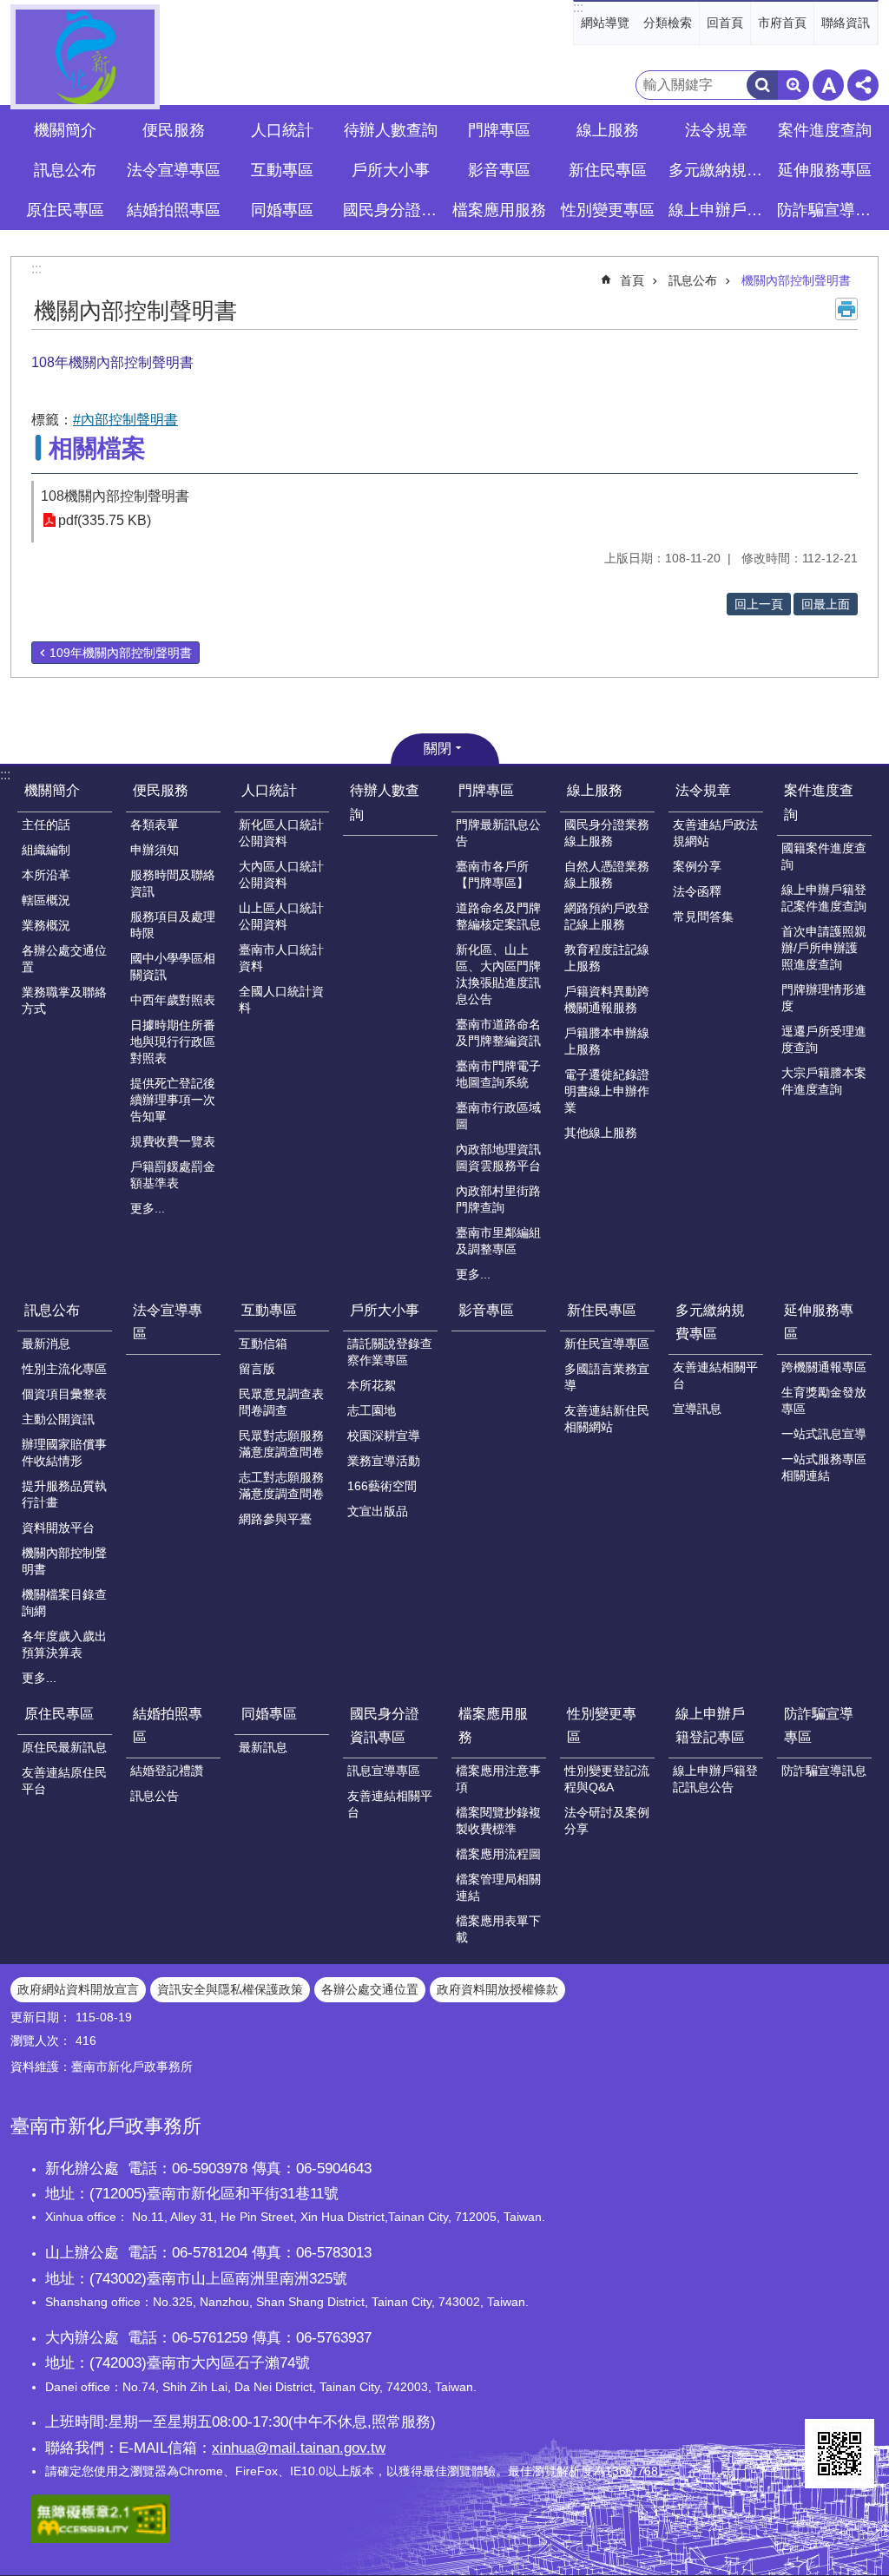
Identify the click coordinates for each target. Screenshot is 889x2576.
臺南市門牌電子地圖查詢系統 (498, 1074)
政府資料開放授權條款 (497, 1989)
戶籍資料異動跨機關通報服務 (607, 999)
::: (578, 7)
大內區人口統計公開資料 (281, 874)
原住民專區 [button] (65, 210)
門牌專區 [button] (499, 130)
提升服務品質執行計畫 (64, 1494)
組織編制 (46, 850)
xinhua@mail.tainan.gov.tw (299, 2448)
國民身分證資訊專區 (385, 1725)
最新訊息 (263, 1747)
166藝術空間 (382, 1486)
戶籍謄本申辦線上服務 (607, 1041)
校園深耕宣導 (384, 1436)
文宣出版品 (378, 1511)
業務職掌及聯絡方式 (64, 1000)
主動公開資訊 (58, 1419)
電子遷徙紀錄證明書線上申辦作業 (607, 1091)
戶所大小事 (385, 1310)
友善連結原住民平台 (64, 1781)
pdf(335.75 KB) (105, 520)
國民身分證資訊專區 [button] (392, 210)
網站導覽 (605, 23)
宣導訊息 (697, 1409)
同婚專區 (269, 1714)
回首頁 (725, 23)
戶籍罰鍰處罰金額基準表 (173, 1175)
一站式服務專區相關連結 (824, 1467)
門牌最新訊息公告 (498, 833)
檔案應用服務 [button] (499, 210)
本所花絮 (372, 1385)
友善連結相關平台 (715, 1375)
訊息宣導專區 (384, 1771)
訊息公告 (155, 1796)
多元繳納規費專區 (710, 1322)
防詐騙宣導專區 (819, 1725)
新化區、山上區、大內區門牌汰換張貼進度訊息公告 (498, 974)
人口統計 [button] (282, 130)
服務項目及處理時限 (173, 925)
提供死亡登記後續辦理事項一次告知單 (173, 1100)
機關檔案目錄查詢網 (64, 1603)
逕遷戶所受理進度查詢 (824, 1039)
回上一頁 (759, 604)
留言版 (257, 1369)
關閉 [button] (438, 749)
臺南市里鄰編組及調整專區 (498, 1241)
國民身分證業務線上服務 (607, 833)
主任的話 (46, 825)
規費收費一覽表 (173, 1141)
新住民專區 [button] (608, 170)
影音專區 (499, 170)
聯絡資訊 (846, 23)
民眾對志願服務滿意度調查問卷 (281, 1444)
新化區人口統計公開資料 (281, 833)
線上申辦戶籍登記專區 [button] (718, 210)
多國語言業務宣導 (607, 1377)
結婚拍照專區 (168, 1725)
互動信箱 (263, 1344)
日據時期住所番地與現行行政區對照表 (173, 1042)
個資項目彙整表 (64, 1394)
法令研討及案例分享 (607, 1820)
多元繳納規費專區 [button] (718, 170)
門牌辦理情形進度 (824, 998)
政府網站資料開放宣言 (78, 1989)
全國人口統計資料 (281, 999)
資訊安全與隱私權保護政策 (230, 1989)
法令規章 (703, 790)
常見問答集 (703, 917)
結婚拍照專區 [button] (174, 210)
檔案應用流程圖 (498, 1854)
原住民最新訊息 (64, 1747)
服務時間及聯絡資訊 (173, 883)
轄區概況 (46, 900)
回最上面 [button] (826, 604)
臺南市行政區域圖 (498, 1116)
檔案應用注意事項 (498, 1779)
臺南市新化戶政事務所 (85, 57)
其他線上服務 (601, 1133)
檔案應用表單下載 (498, 1929)
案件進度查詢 (819, 802)
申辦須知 (155, 850)
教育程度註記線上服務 (607, 958)
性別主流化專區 (64, 1369)
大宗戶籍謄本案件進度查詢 (824, 1081)
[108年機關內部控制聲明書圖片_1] (840, 2454)
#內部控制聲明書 (125, 420)
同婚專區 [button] (282, 210)
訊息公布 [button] (65, 170)
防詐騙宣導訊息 (824, 1771)
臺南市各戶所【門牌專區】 (492, 874)
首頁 (632, 280)
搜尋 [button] (762, 85)
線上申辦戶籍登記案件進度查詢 (824, 898)
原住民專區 (59, 1714)
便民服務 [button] (174, 130)
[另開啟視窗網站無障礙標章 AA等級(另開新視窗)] (101, 2539)
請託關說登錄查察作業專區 (390, 1352)
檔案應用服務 (493, 1725)
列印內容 (846, 309)
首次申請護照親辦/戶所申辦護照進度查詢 (824, 948)
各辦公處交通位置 (64, 959)
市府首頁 (782, 23)
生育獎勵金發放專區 (824, 1400)
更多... (148, 1208)
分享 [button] (863, 85)
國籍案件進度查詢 (824, 856)
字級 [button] (828, 85)
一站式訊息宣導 (824, 1434)
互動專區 (269, 1310)
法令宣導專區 (174, 170)
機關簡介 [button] (65, 130)
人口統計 (269, 790)
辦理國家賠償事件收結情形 (64, 1452)
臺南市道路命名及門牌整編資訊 (498, 1032)
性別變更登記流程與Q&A (607, 1779)
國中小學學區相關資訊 (173, 966)
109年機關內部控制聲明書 (121, 653)
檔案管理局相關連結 (498, 1887)
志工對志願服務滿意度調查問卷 (281, 1485)
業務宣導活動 (384, 1461)
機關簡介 (52, 790)
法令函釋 (697, 891)
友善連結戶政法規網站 (715, 833)
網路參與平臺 (275, 1519)
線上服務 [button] (608, 130)
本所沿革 (46, 875)
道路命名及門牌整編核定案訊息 (498, 916)
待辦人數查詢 (391, 130)
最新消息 (46, 1344)
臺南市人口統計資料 (281, 958)
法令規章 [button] (716, 130)
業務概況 (46, 925)
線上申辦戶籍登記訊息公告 (715, 1779)
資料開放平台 (58, 1528)
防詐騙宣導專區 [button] (826, 210)
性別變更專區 (602, 1725)
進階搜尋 (794, 85)
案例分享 (697, 866)
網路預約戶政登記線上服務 (607, 916)
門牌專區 (486, 790)
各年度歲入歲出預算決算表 (64, 1644)
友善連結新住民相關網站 (607, 1419)
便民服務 (161, 790)
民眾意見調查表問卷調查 (281, 1402)
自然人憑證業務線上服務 (607, 874)
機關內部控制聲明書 (796, 280)
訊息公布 (693, 280)
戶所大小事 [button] (391, 170)
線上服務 (595, 790)
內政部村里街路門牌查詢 (498, 1199)
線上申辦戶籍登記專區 (710, 1725)
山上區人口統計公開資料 (281, 916)
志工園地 (372, 1410)
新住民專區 (602, 1310)
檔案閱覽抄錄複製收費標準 (498, 1820)
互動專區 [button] (282, 170)
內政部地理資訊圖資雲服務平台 (498, 1157)
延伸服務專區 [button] (825, 170)
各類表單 (155, 825)
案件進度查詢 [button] (825, 130)
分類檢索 (668, 23)
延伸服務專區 (819, 1322)
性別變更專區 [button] (608, 210)
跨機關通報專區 (824, 1367)
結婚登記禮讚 (167, 1771)
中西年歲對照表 (173, 1000)
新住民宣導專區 (607, 1344)
